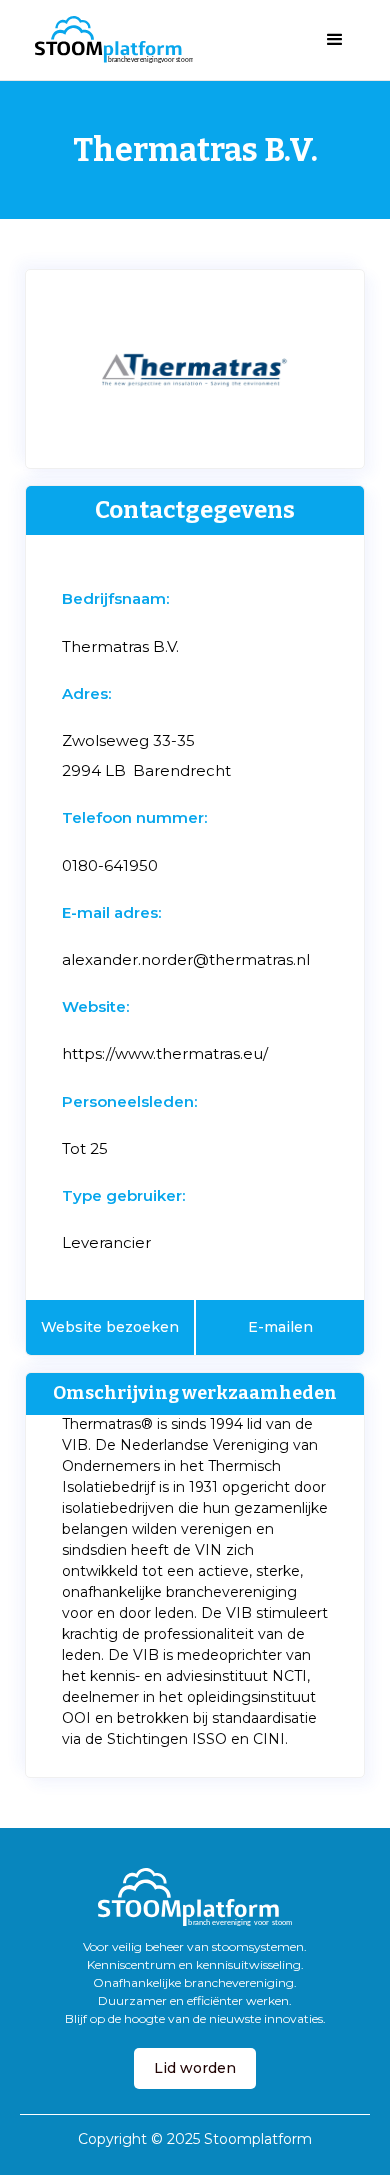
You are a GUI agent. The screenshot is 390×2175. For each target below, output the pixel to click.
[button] (335, 40)
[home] (109, 40)
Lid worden (195, 2068)
